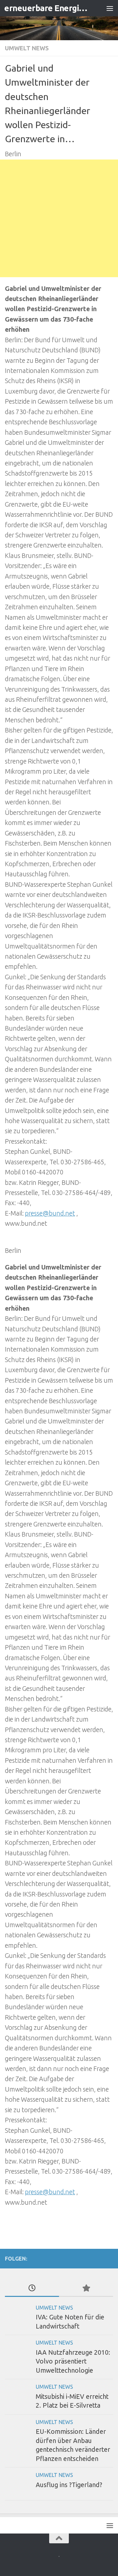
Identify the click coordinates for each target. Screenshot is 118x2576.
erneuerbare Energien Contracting (47, 8)
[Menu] (110, 8)
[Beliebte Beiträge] (86, 2288)
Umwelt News (27, 48)
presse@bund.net (50, 1213)
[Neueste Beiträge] (32, 2288)
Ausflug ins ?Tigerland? (69, 2485)
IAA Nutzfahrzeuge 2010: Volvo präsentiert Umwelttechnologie (73, 2361)
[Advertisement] (59, 218)
